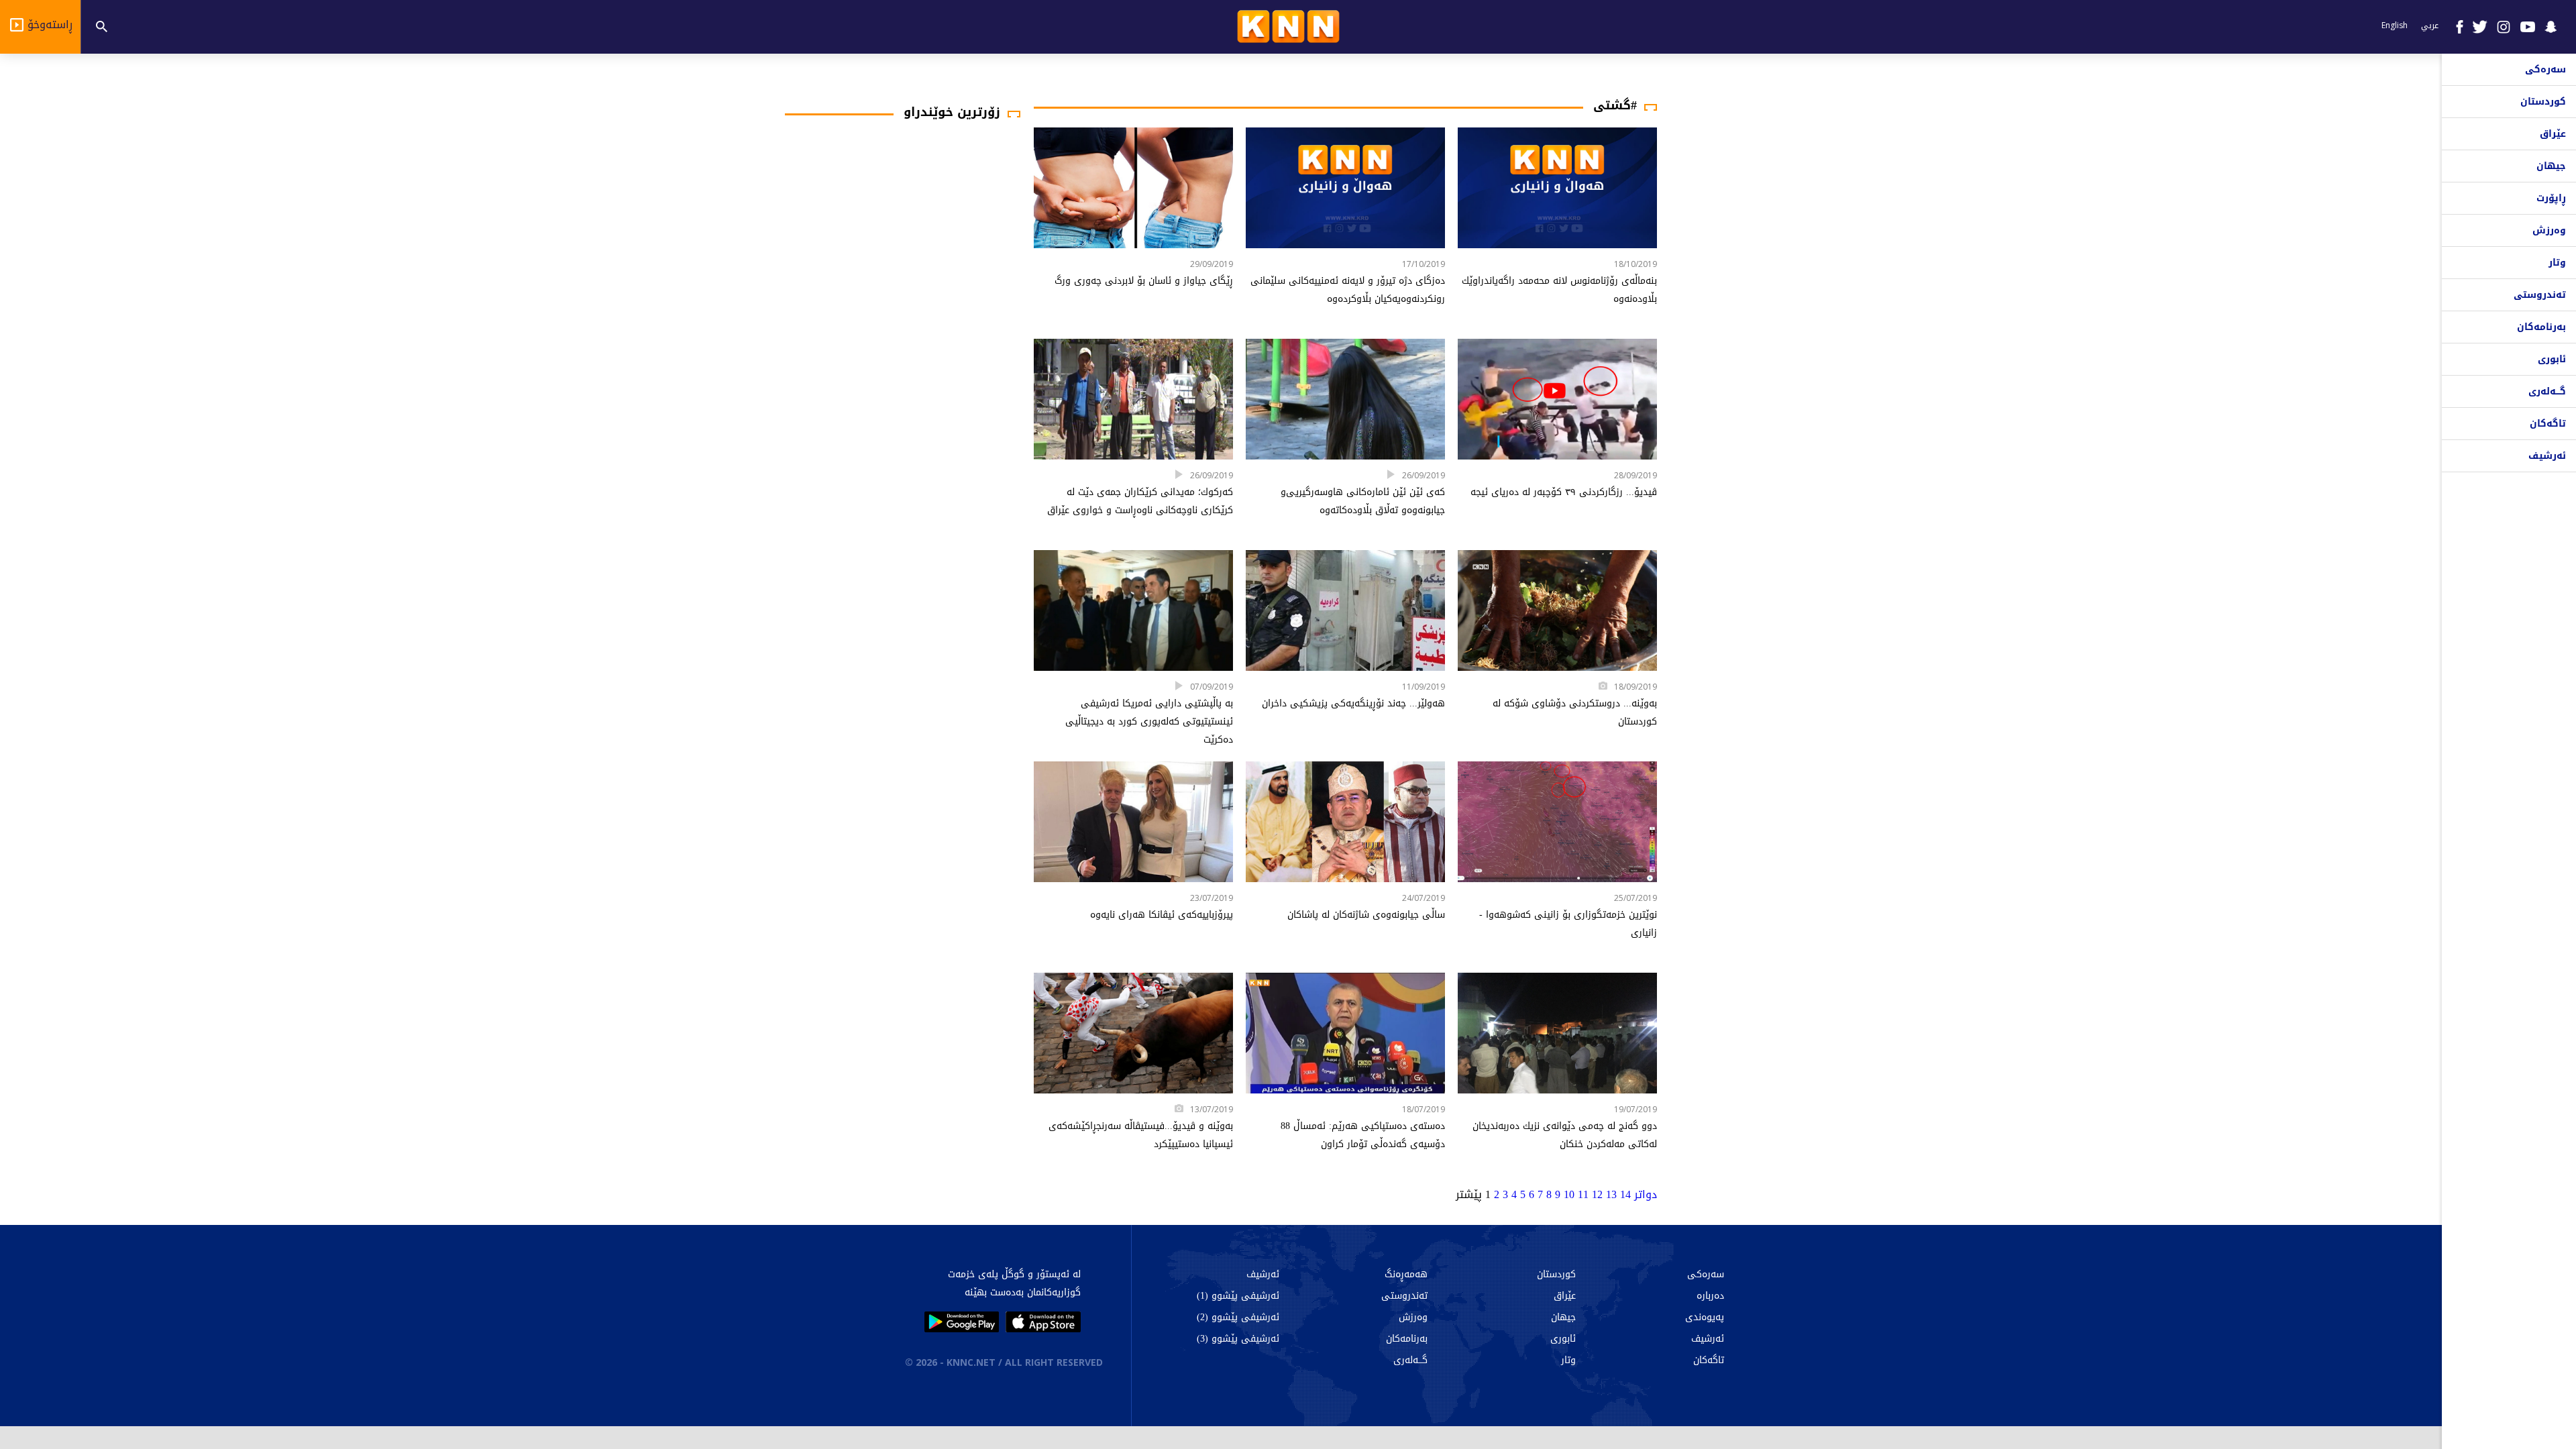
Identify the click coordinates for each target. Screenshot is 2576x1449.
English (2395, 25)
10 (1569, 1194)
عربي (2430, 25)
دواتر (1646, 1194)
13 (1611, 1194)
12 (1597, 1194)
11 (1583, 1194)
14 (1625, 1194)
